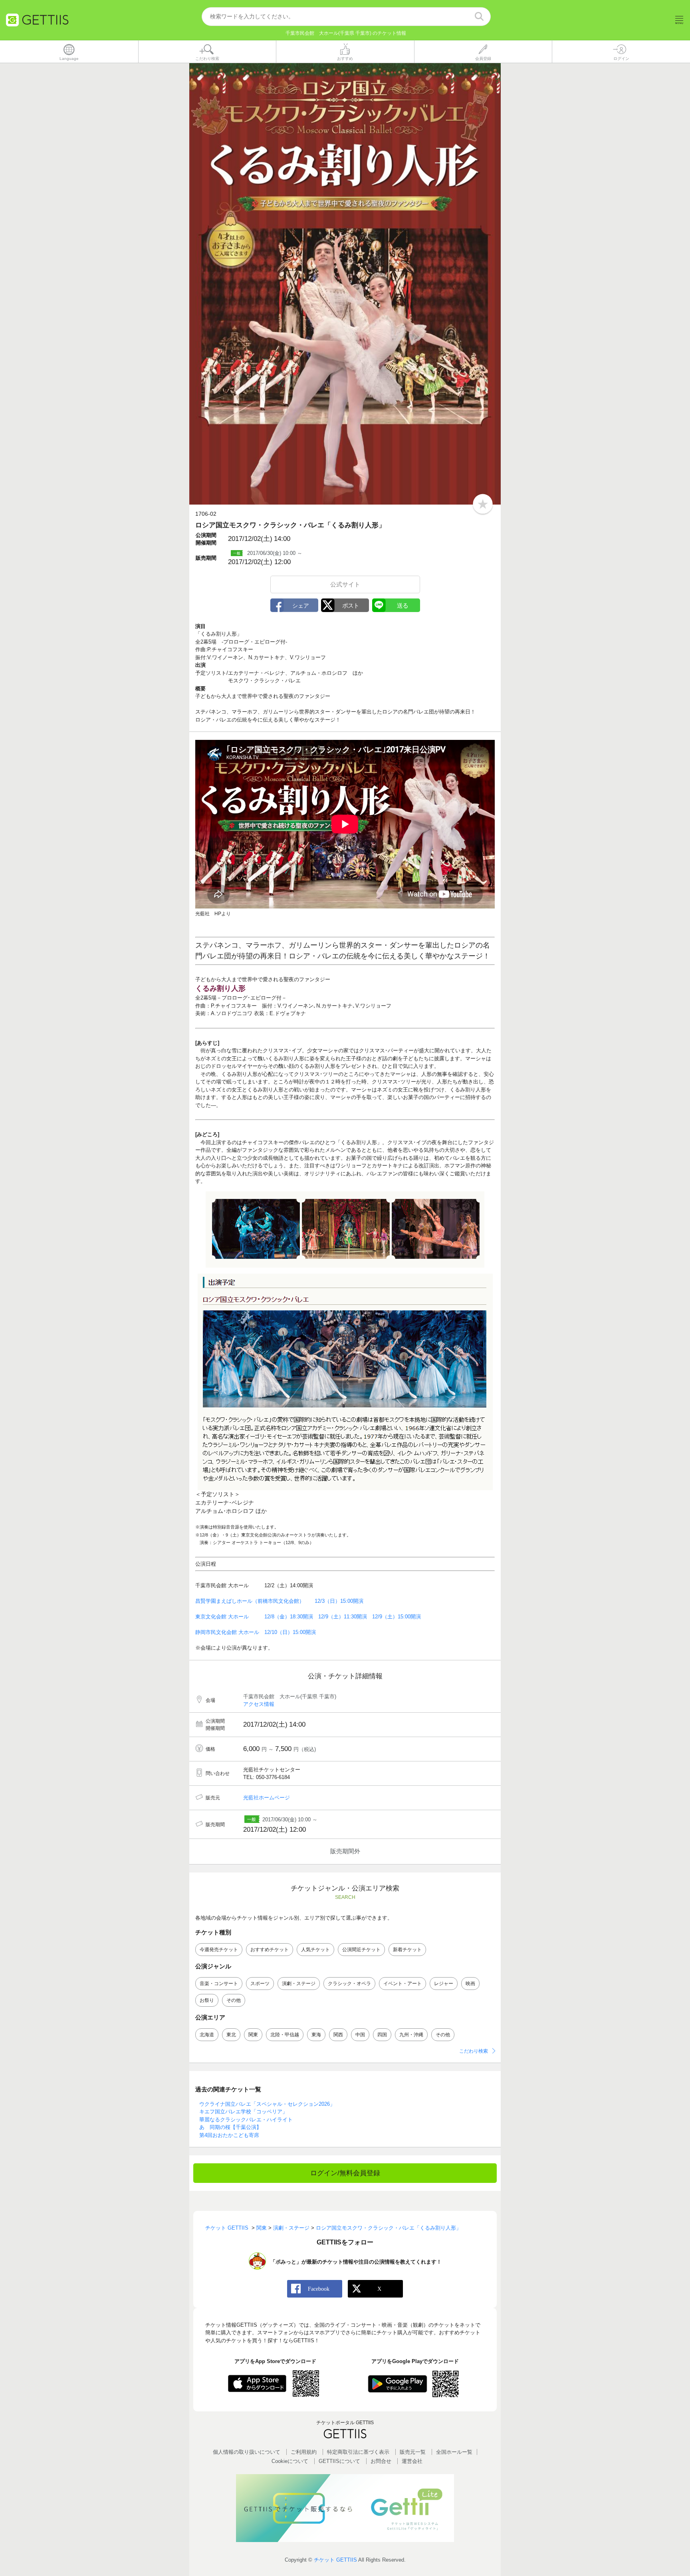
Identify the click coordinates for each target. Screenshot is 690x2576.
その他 (234, 2000)
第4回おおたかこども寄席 (229, 2135)
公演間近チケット (361, 1950)
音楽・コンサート (219, 1984)
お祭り (207, 2000)
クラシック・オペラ (349, 1984)
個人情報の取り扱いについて (247, 2452)
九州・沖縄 (411, 2035)
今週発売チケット (219, 1950)
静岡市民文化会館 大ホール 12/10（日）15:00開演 (256, 1632)
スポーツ (260, 1984)
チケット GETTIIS (335, 2560)
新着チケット (407, 1950)
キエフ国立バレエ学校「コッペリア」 (243, 2112)
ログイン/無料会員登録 (345, 2173)
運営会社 (412, 2461)
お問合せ (381, 2461)
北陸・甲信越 (285, 2035)
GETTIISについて (339, 2461)
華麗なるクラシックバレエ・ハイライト (246, 2120)
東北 (231, 2035)
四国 (382, 2035)
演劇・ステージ (299, 1984)
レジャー (444, 1984)
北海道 (207, 2035)
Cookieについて (290, 2461)
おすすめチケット (270, 1950)
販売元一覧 (413, 2452)
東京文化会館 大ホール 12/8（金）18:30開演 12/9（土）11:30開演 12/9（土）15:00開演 (308, 1617)
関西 (338, 2035)
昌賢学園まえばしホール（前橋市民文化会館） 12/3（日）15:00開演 (279, 1601)
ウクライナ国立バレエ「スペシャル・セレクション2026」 (267, 2104)
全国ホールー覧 (454, 2452)
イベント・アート (402, 1984)
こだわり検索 (474, 2051)
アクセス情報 (259, 1704)
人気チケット (315, 1950)
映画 (470, 1984)
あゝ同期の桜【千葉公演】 (230, 2127)
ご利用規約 (304, 2452)
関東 (253, 2035)
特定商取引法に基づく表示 (358, 2452)
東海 (316, 2035)
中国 (360, 2035)
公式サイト (345, 584)
